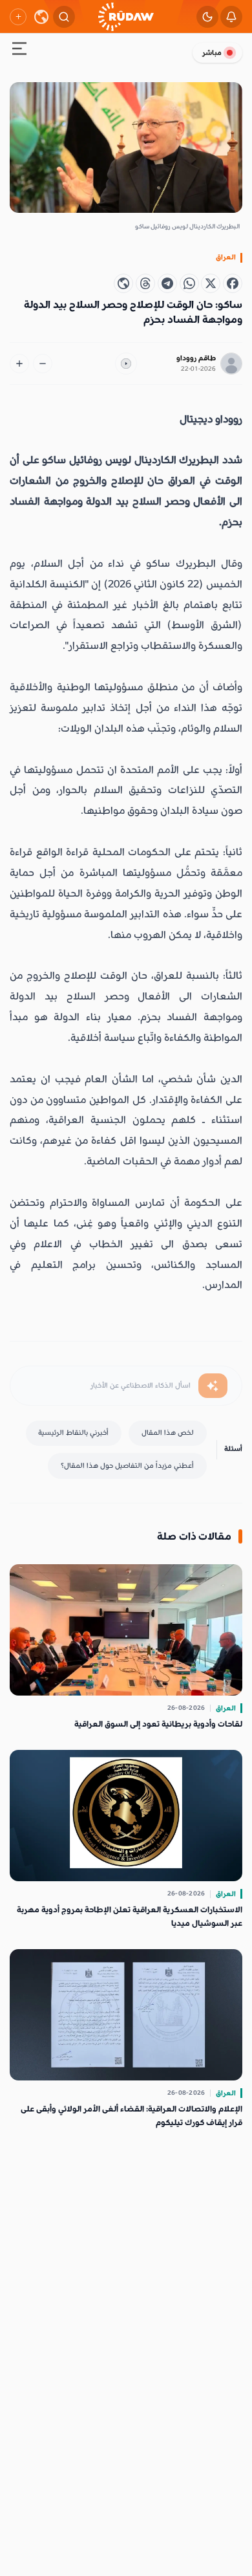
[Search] (64, 17)
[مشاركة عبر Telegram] (167, 283)
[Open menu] (19, 51)
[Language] (41, 17)
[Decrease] (43, 364)
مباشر (212, 53)
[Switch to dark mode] (207, 17)
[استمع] (126, 364)
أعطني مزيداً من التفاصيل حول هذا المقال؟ (127, 1466)
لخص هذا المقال (168, 1433)
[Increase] (19, 364)
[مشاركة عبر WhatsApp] (189, 283)
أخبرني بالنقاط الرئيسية (73, 1433)
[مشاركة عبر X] (211, 283)
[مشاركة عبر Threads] (145, 283)
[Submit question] (213, 1386)
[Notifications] (231, 17)
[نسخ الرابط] (123, 283)
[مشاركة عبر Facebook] (233, 283)
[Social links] (18, 17)
